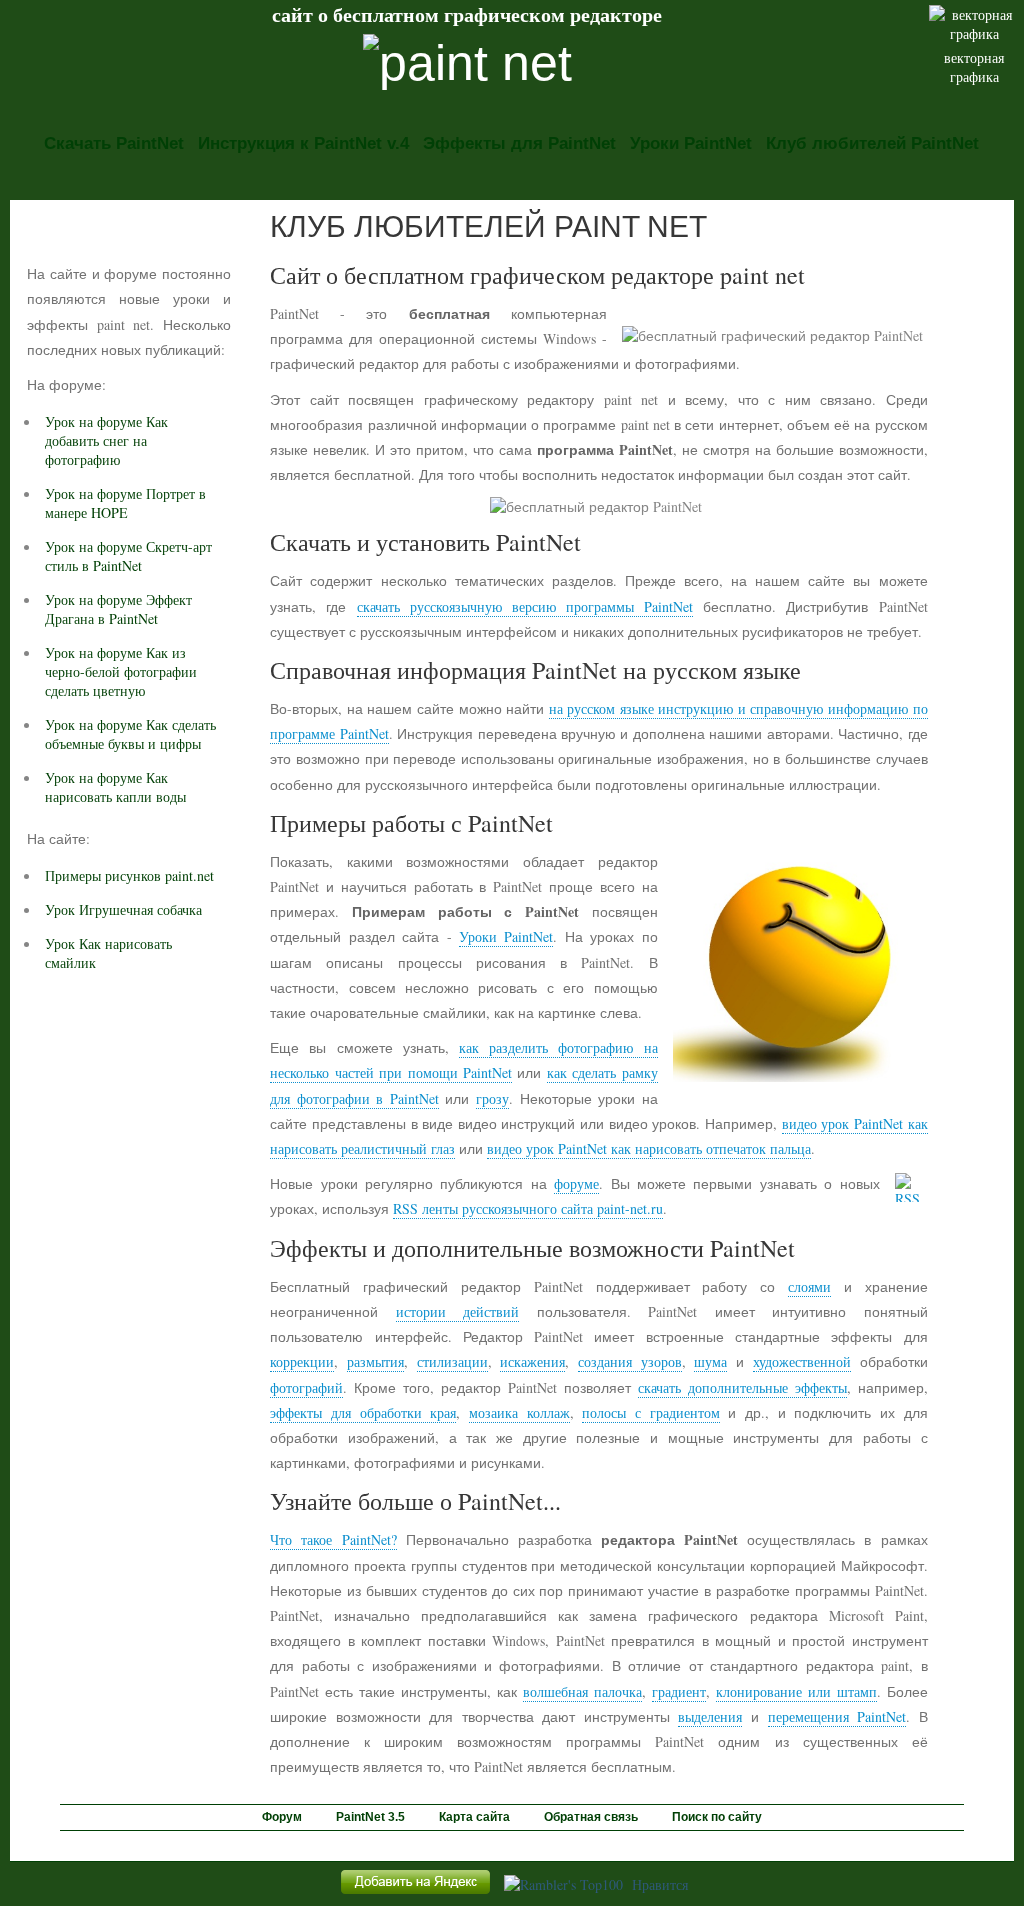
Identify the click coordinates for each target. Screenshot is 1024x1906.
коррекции (302, 1361)
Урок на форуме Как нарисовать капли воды (115, 787)
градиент (679, 1691)
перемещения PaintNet (837, 1716)
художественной (802, 1361)
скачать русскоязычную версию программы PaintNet (525, 606)
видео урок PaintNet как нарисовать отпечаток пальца (649, 1148)
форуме (576, 1183)
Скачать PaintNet (114, 143)
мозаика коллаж (519, 1412)
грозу (492, 1098)
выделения (710, 1716)
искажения (532, 1361)
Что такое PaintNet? (333, 1539)
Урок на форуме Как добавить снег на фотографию (106, 440)
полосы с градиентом (650, 1412)
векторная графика (974, 67)
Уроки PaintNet (691, 143)
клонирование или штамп (796, 1691)
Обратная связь (591, 1817)
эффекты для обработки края (363, 1412)
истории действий (457, 1311)
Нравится (660, 1884)
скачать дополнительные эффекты (742, 1387)
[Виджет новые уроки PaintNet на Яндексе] (415, 1893)
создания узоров (630, 1361)
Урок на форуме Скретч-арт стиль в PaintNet (128, 556)
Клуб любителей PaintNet (872, 143)
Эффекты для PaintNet (519, 143)
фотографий (306, 1387)
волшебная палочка (582, 1691)
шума (710, 1361)
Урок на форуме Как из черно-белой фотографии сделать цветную (121, 671)
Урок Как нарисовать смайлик (108, 953)
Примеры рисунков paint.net (129, 875)
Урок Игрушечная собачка (123, 909)
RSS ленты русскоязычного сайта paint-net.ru (528, 1208)
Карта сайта (474, 1817)
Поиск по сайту (717, 1817)
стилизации (452, 1361)
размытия (375, 1361)
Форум (282, 1817)
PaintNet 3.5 (370, 1817)
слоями (809, 1286)
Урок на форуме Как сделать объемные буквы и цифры (130, 734)
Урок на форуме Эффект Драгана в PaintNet (118, 609)
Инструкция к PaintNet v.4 (303, 143)
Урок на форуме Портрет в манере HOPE (125, 503)
